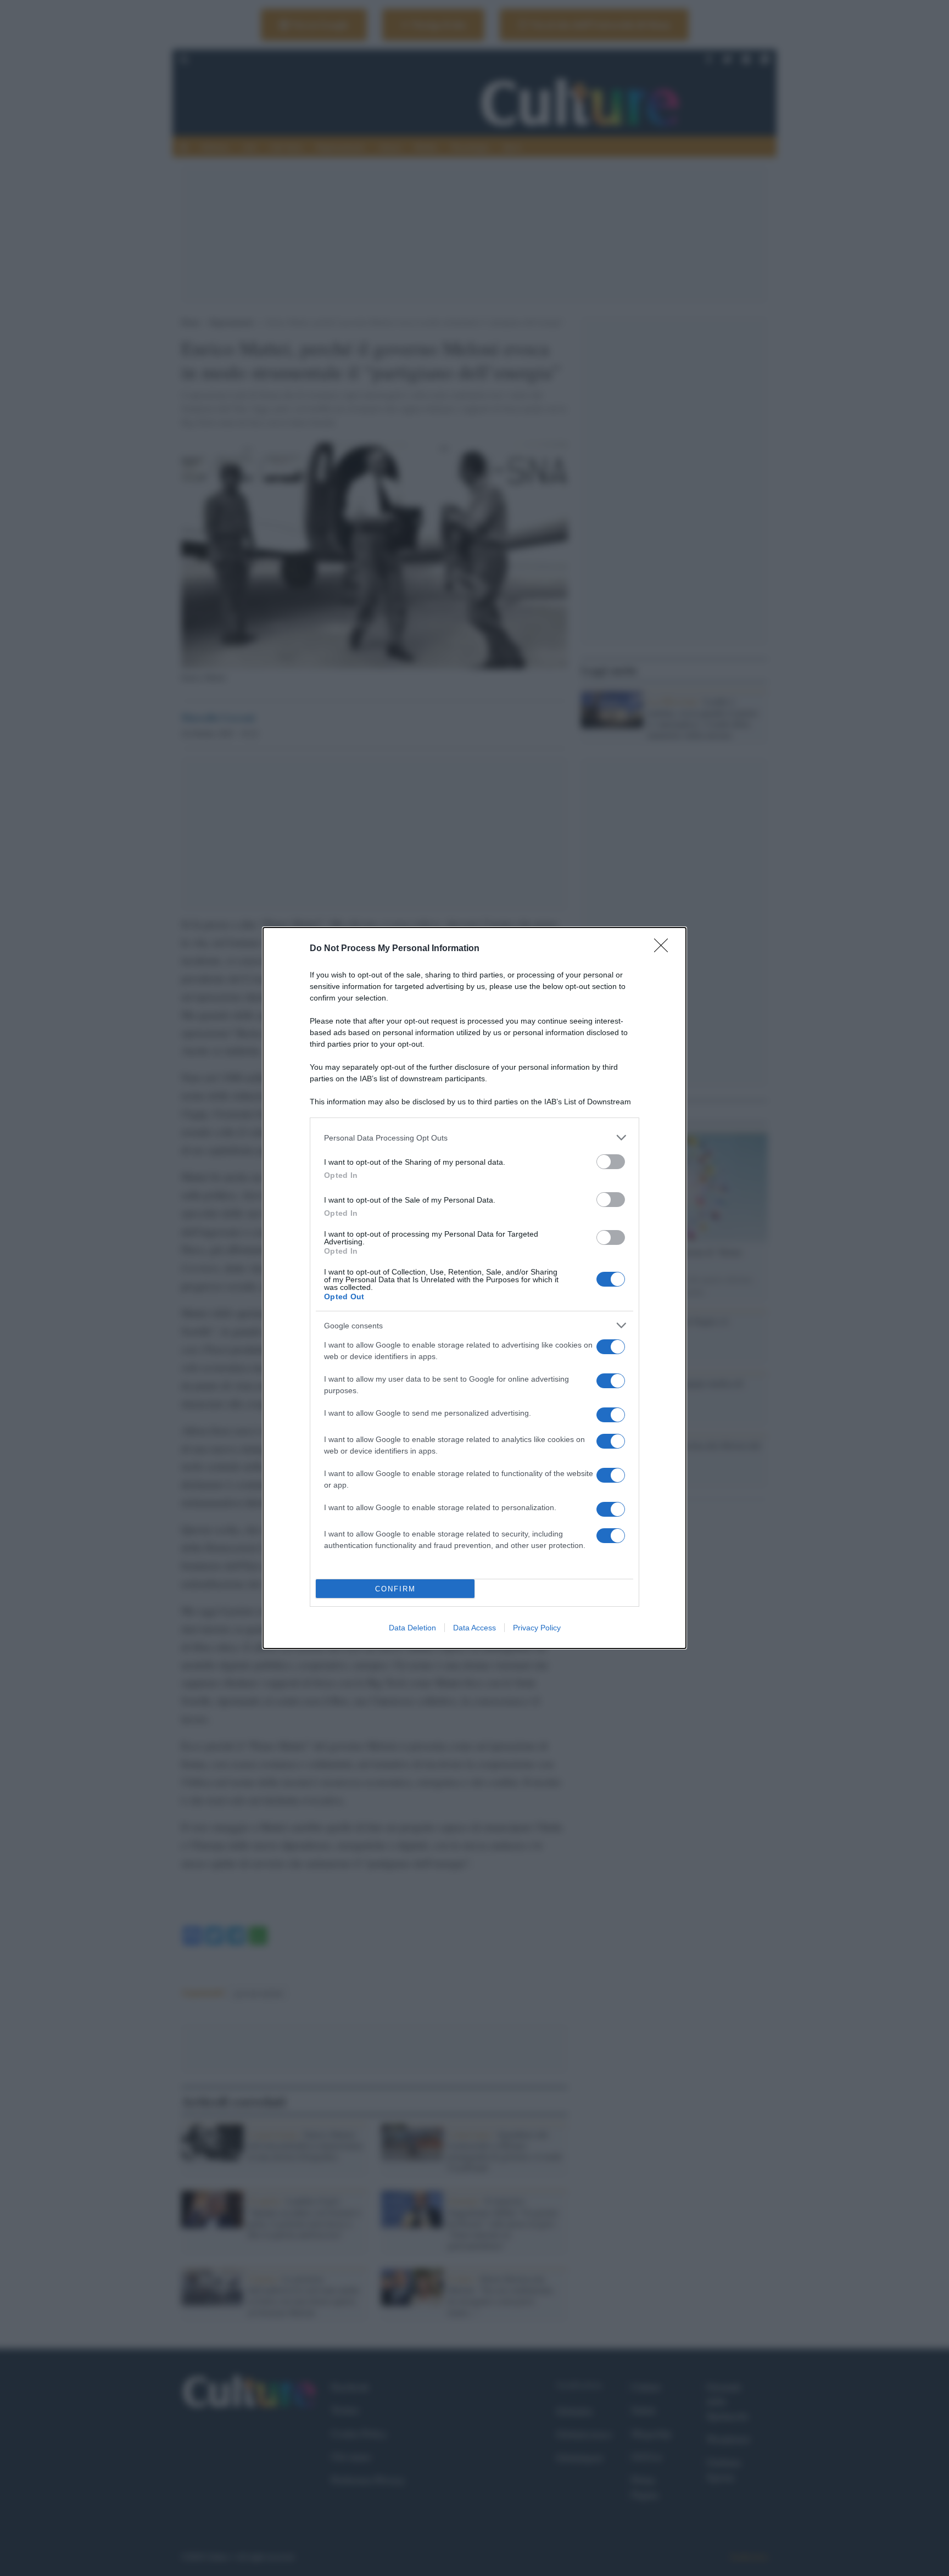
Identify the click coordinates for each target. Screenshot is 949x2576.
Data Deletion (412, 1628)
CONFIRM (395, 1589)
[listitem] (474, 1138)
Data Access (474, 1628)
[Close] (665, 949)
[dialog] (474, 1288)
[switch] (611, 1162)
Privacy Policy (537, 1628)
